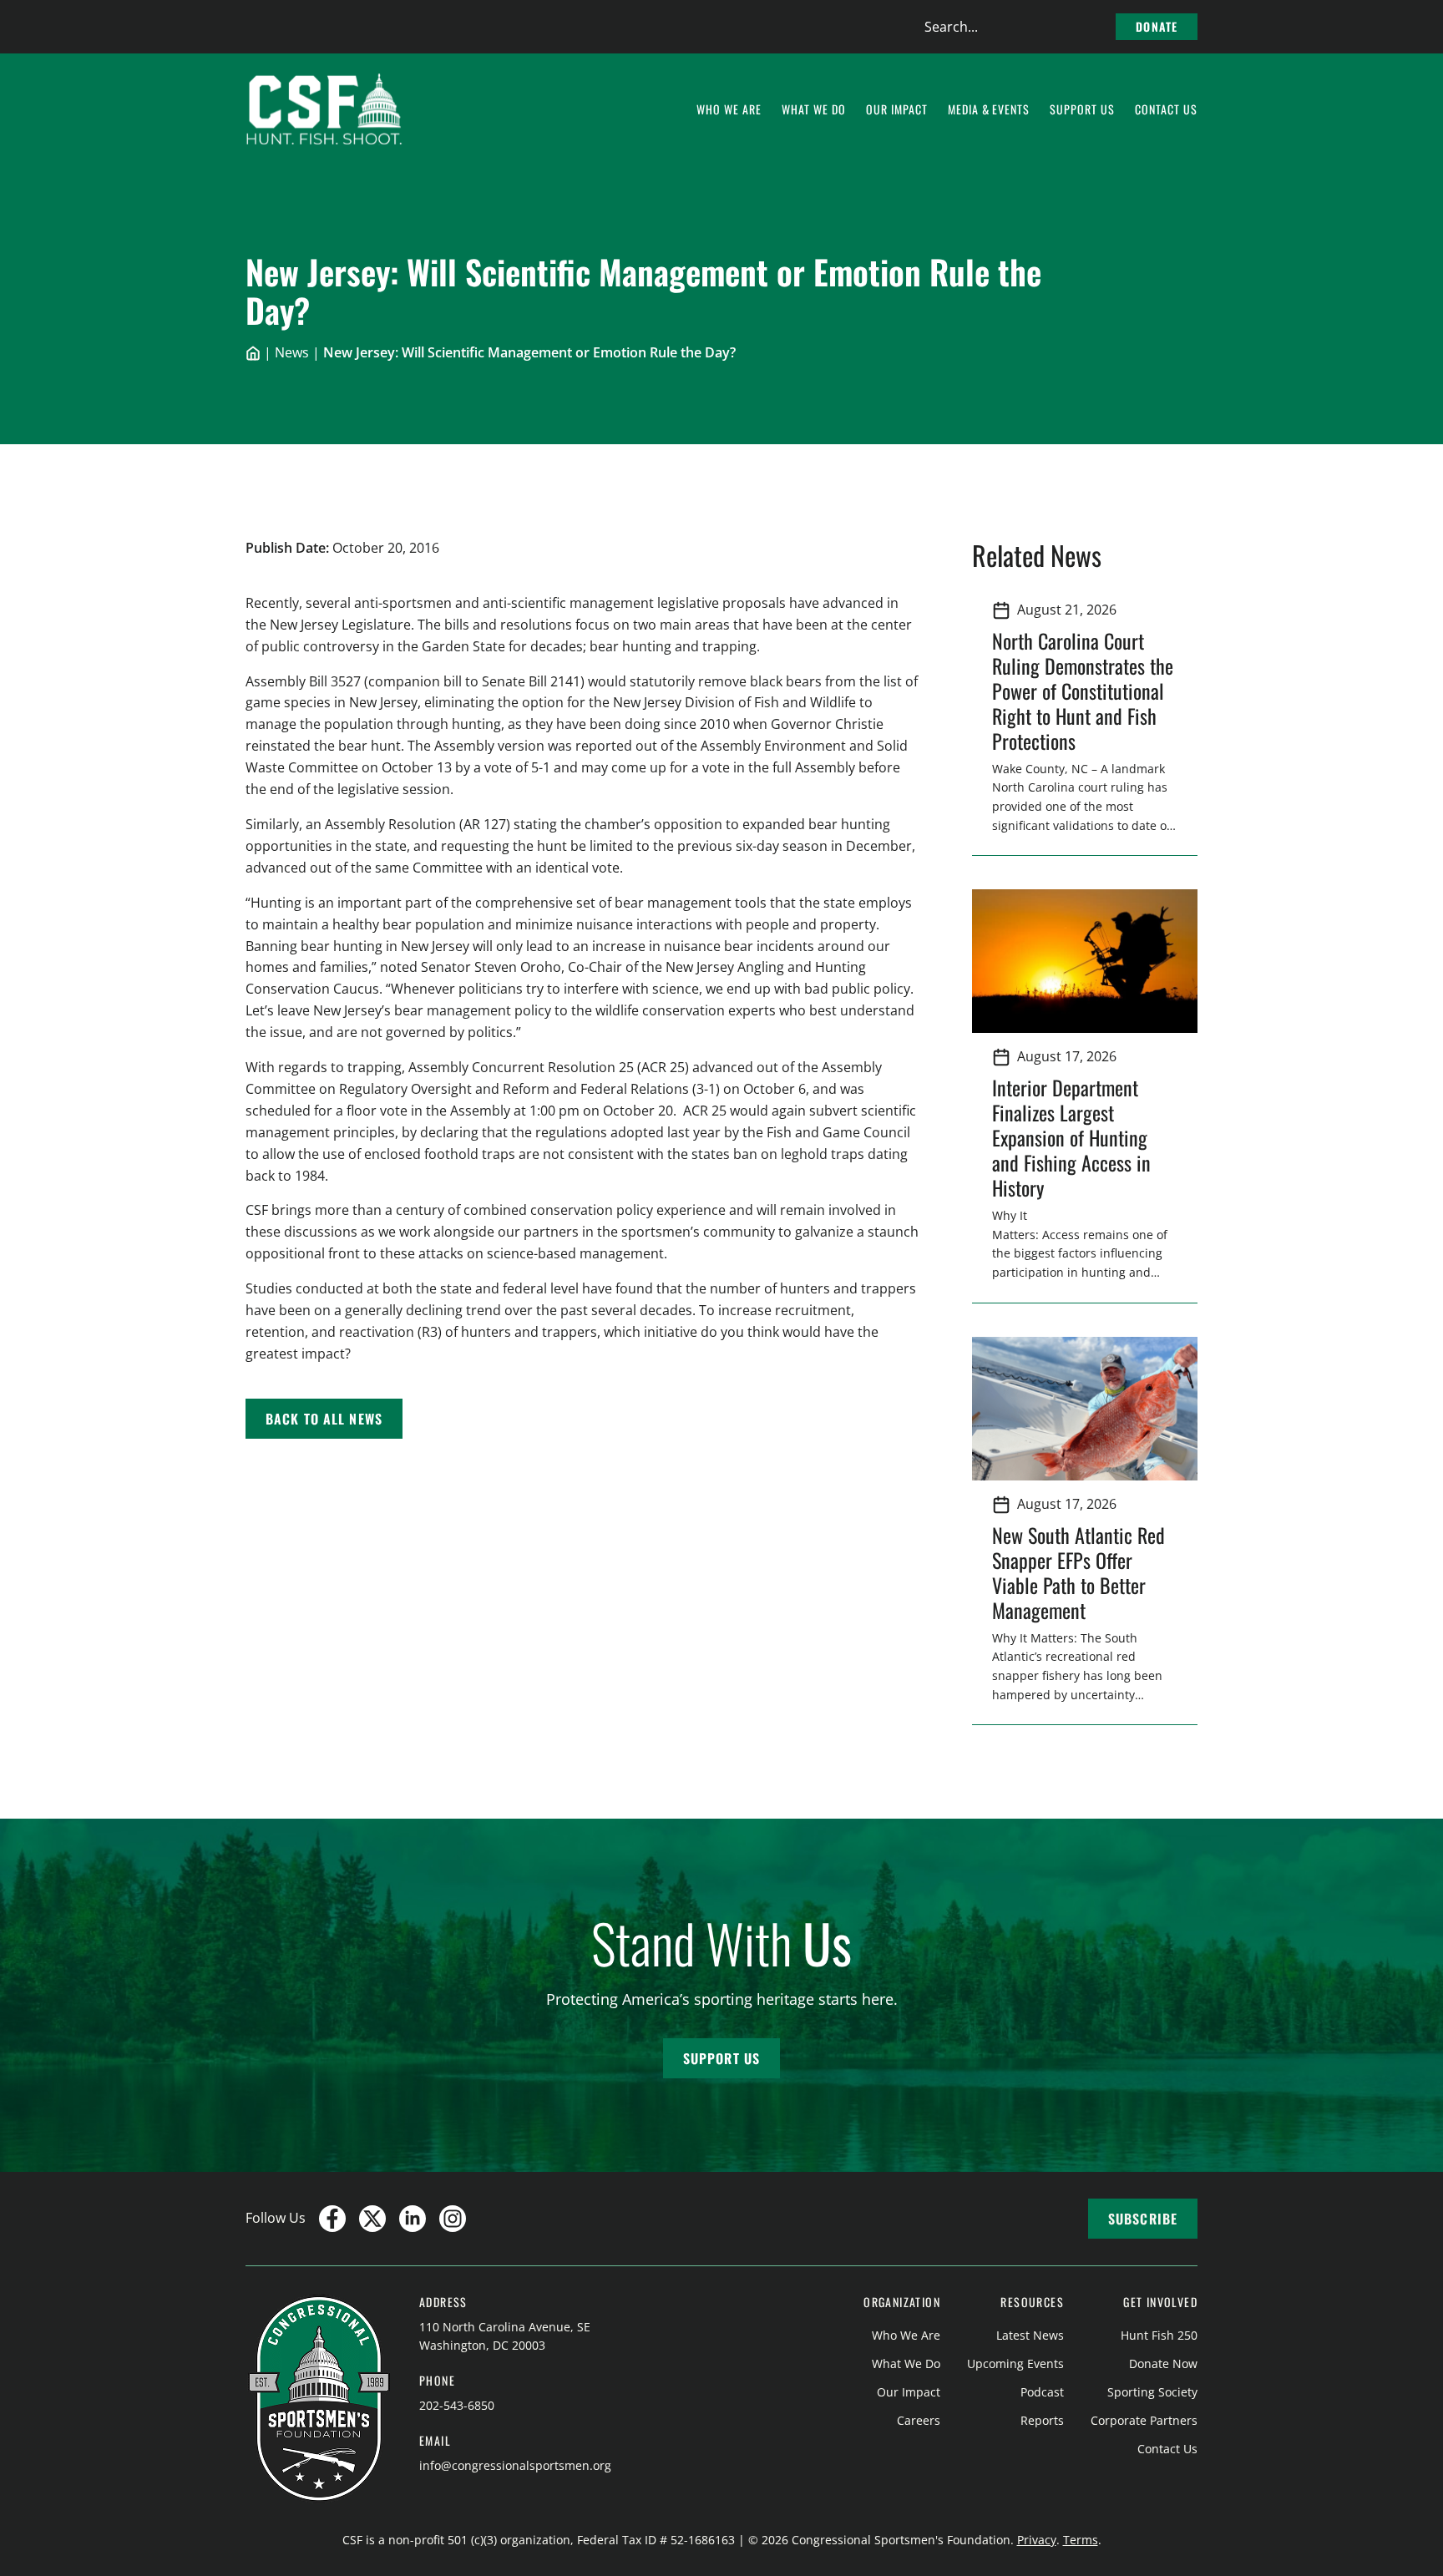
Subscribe (1143, 2219)
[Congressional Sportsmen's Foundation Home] (324, 109)
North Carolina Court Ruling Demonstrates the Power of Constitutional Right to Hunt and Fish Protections (1083, 691)
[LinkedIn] (413, 2219)
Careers (919, 2420)
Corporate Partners (1144, 2420)
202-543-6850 (457, 2405)
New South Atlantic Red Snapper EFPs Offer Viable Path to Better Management (1078, 1572)
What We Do (906, 2363)
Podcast (1042, 2392)
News (292, 352)
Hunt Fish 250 (1159, 2335)
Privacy (1037, 2540)
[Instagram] (453, 2219)
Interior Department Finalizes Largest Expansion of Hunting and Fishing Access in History (1071, 1137)
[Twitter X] (372, 2219)
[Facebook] (332, 2219)
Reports (1042, 2420)
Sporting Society (1152, 2392)
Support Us (721, 2058)
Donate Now (1163, 2363)
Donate (1157, 26)
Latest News (1030, 2335)
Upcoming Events (1015, 2363)
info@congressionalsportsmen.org (515, 2465)
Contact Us (1167, 2449)
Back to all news (324, 1419)
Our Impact (909, 2392)
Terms (1081, 2540)
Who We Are (906, 2335)
